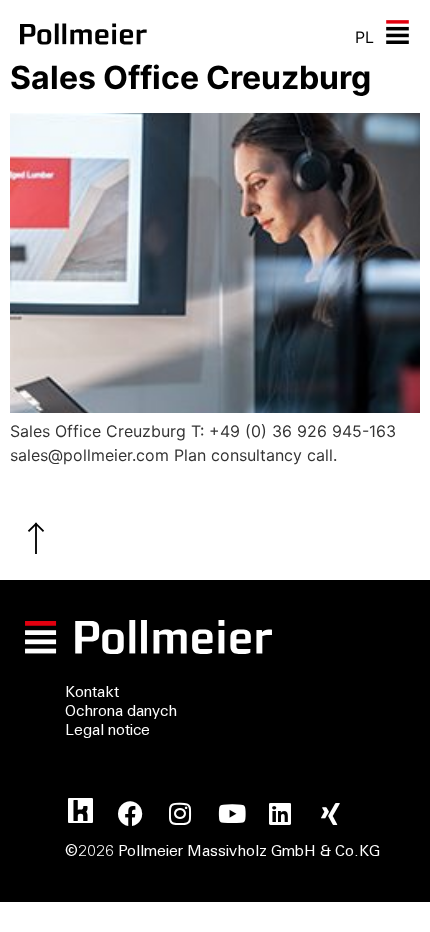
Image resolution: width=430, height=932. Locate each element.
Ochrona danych (121, 712)
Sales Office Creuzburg (190, 77)
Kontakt (92, 693)
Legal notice (107, 731)
